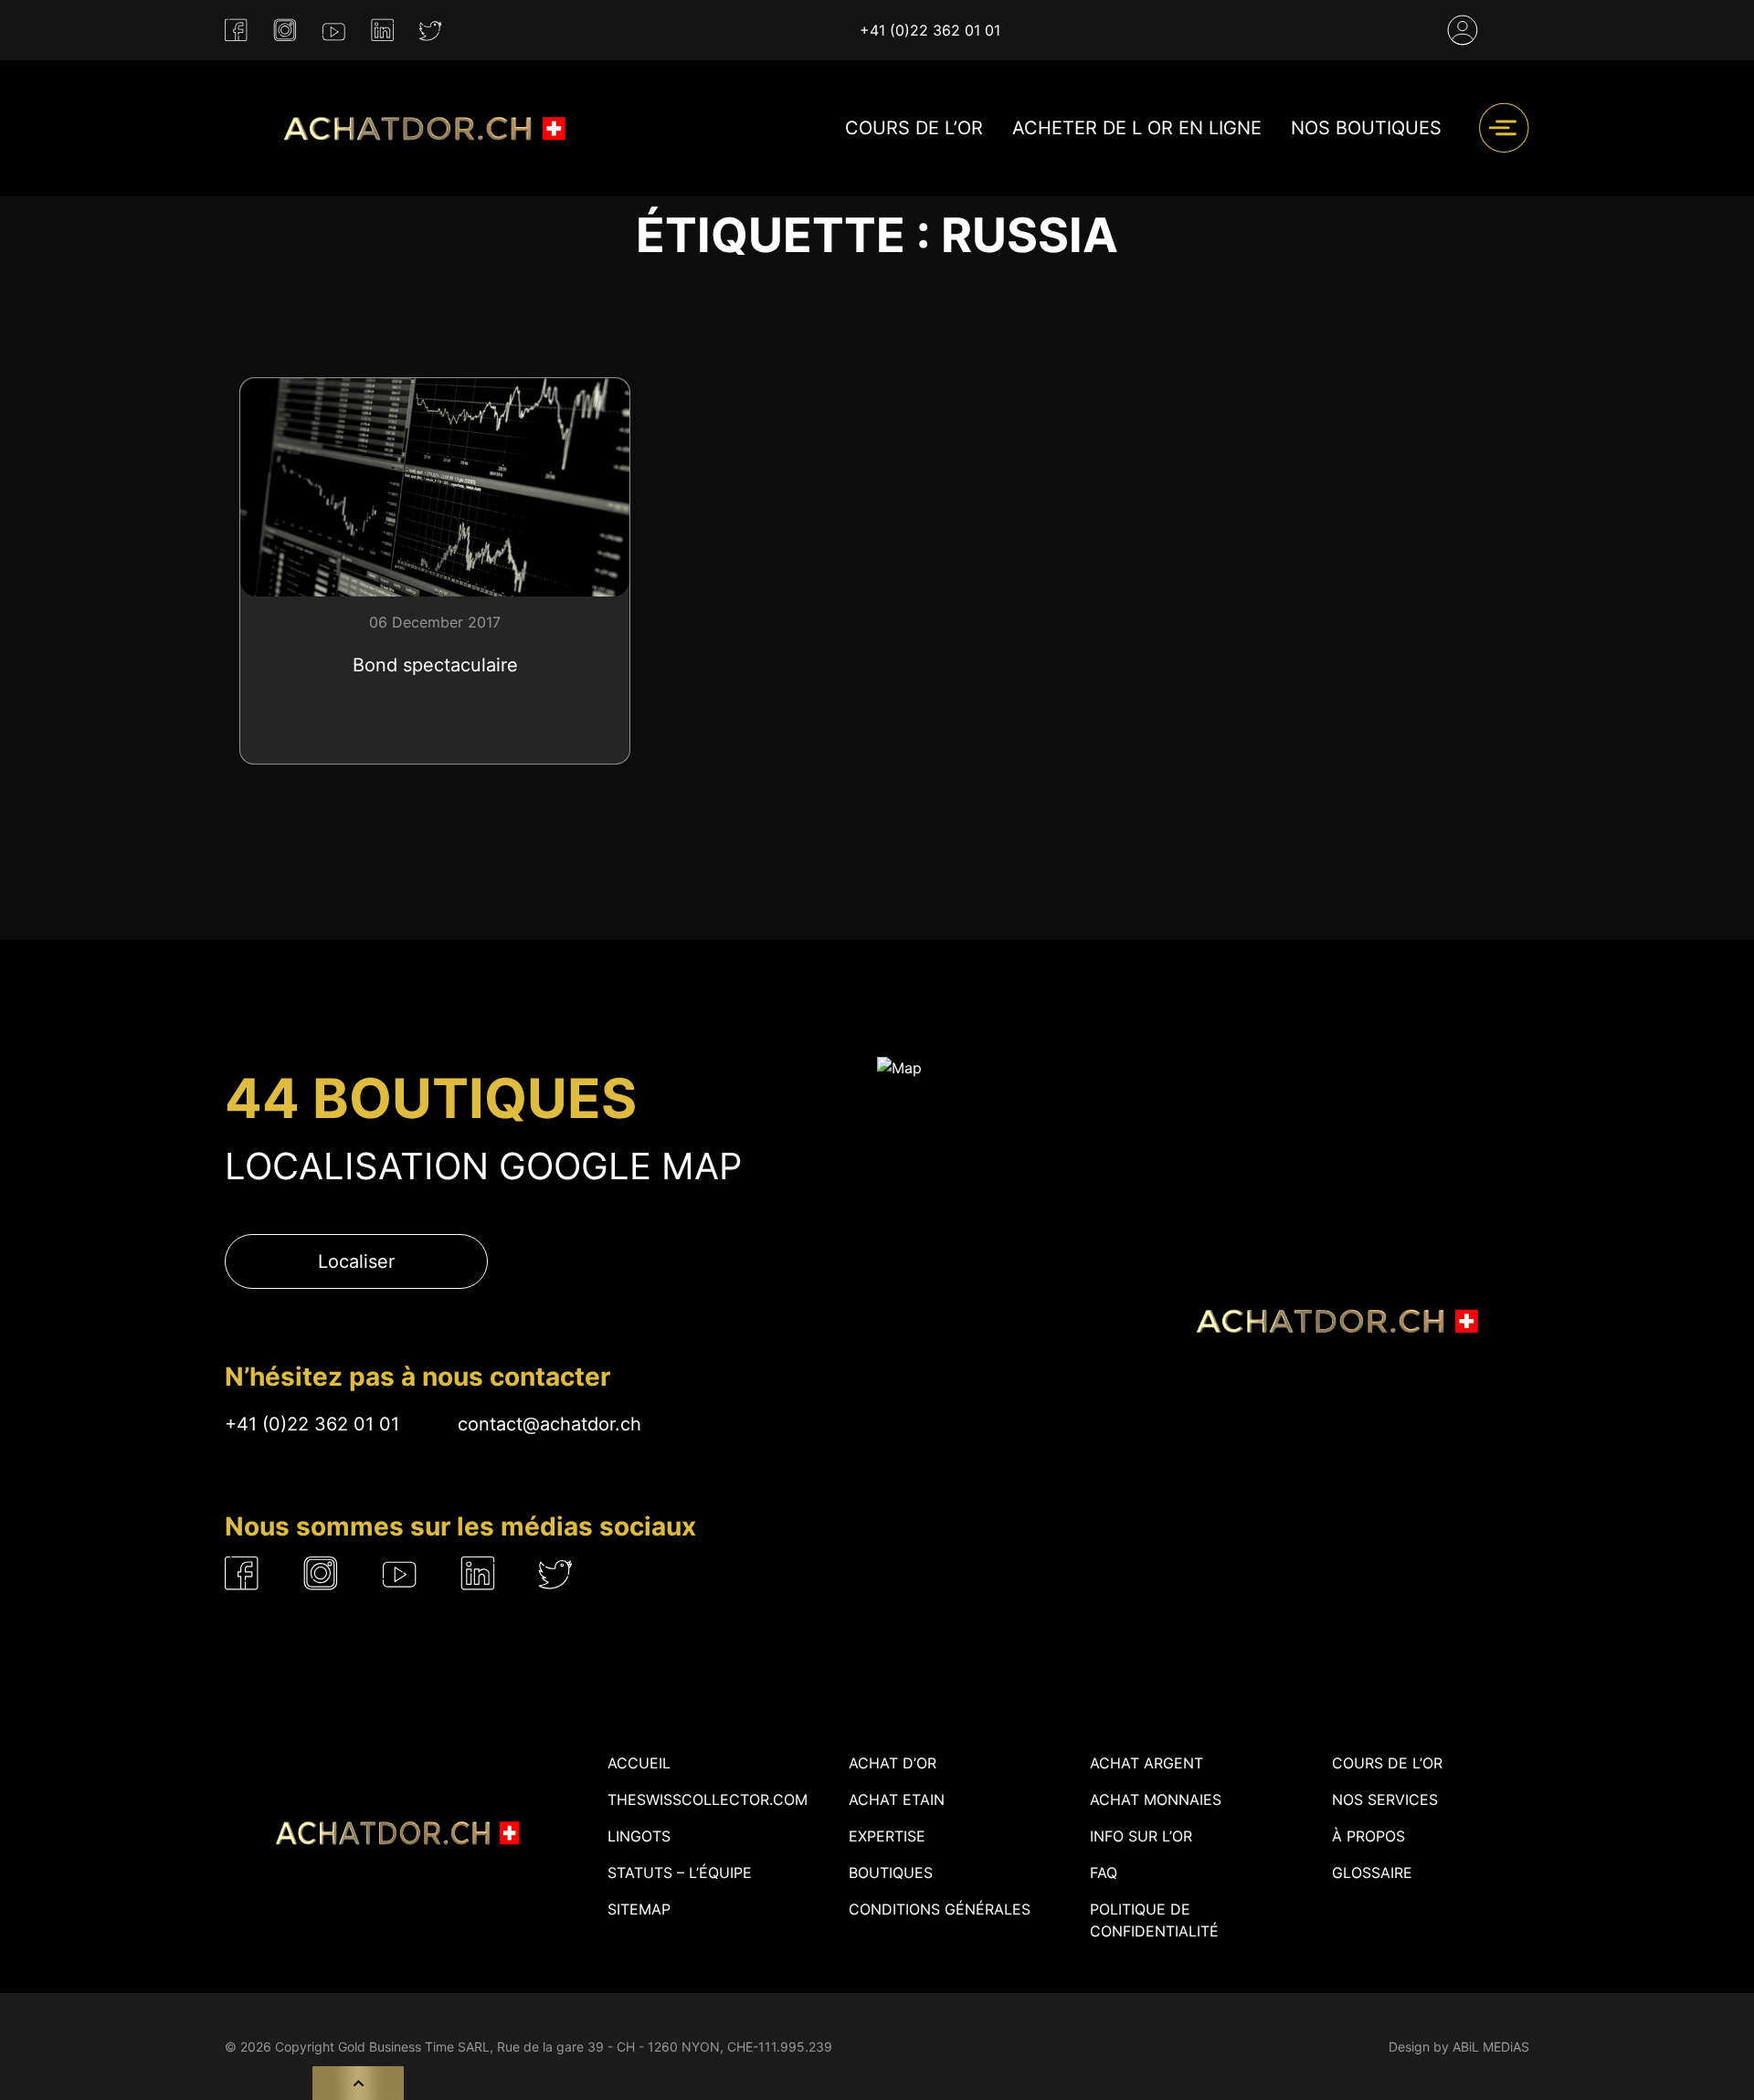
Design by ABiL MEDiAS (1459, 2047)
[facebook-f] (236, 31)
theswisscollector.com (708, 1799)
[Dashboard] (1463, 30)
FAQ (1104, 1873)
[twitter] (431, 31)
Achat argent (1146, 1763)
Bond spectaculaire (435, 665)
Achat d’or (893, 1763)
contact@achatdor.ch (549, 1424)
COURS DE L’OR (914, 128)
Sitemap (639, 1909)
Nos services (1385, 1799)
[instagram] (285, 31)
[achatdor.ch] (421, 128)
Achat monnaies (1156, 1799)
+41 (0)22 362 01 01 (930, 30)
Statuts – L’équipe (680, 1873)
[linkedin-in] (382, 31)
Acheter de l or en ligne (1137, 128)
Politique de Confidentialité (1154, 1920)
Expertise (887, 1836)
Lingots (639, 1836)
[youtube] (334, 30)
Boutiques (891, 1873)
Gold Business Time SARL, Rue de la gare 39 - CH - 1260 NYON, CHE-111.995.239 (585, 2047)
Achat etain (897, 1799)
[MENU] (1504, 128)
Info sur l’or (1141, 1836)
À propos (1368, 1836)
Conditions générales (940, 1909)
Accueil (639, 1763)
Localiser (356, 1261)
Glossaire (1372, 1873)
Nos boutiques (1366, 128)
